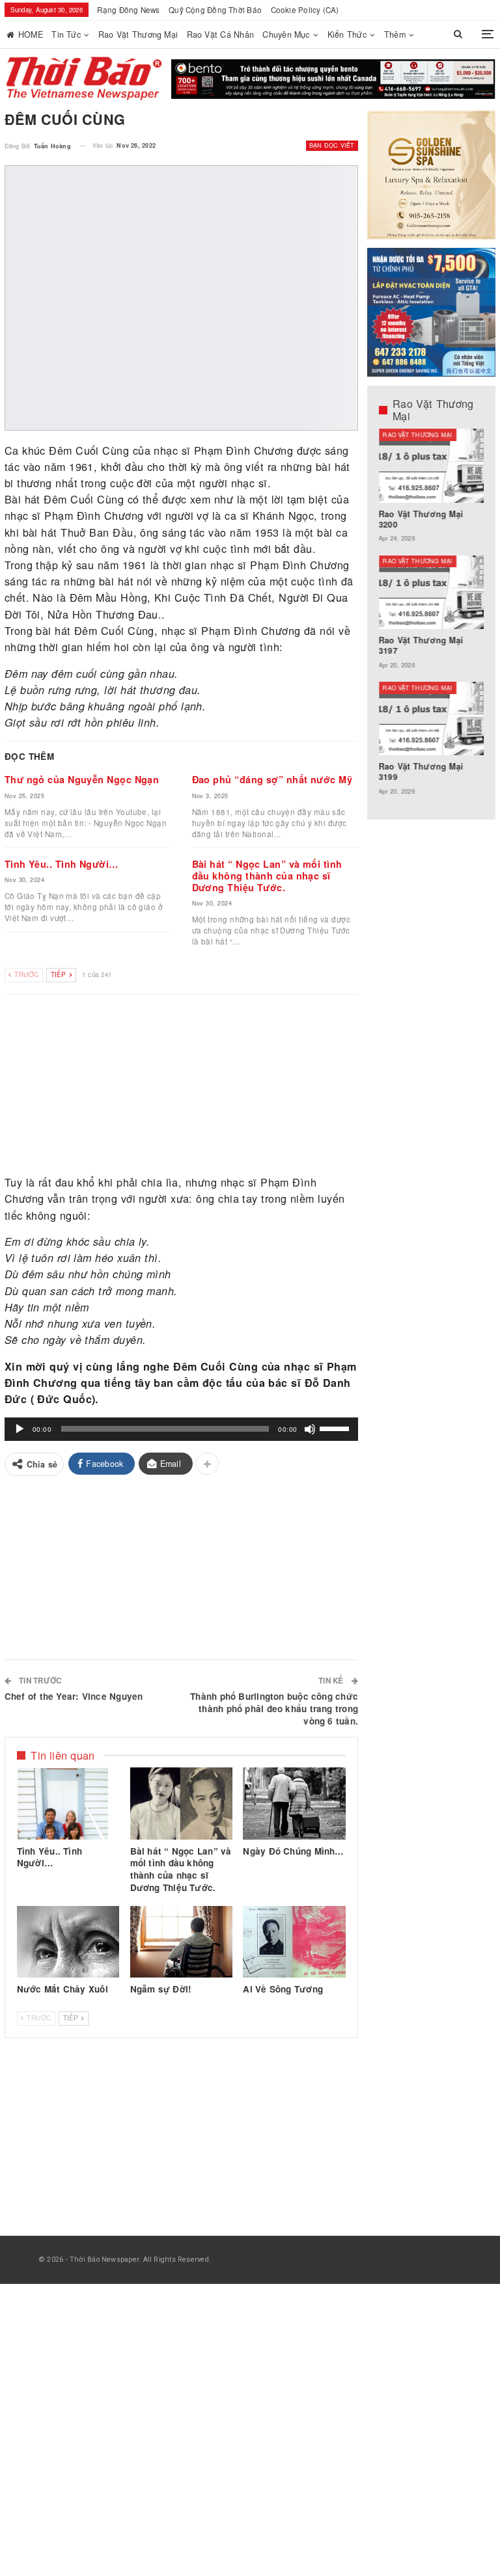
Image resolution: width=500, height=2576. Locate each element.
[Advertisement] (182, 1085)
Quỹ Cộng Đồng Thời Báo (215, 10)
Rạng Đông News (128, 10)
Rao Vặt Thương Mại (138, 34)
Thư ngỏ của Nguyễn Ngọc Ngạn (82, 779)
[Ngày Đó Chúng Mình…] (294, 1803)
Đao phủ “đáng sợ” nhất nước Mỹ (272, 779)
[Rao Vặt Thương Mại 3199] (432, 718)
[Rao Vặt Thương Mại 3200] (432, 465)
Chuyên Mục (286, 34)
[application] (181, 1429)
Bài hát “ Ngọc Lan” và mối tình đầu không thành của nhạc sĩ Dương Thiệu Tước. (267, 876)
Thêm (395, 34)
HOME (31, 34)
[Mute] (310, 1429)
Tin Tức (66, 34)
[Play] (20, 1429)
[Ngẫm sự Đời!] (182, 1942)
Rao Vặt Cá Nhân (220, 34)
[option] (432, 618)
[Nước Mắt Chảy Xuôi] (68, 1942)
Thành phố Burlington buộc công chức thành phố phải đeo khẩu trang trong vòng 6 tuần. (274, 1709)
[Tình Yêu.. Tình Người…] (68, 1803)
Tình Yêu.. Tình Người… (62, 864)
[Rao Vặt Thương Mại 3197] (432, 592)
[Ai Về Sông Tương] (294, 1942)
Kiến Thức (347, 34)
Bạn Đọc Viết (332, 145)
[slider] (336, 1428)
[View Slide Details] (334, 79)
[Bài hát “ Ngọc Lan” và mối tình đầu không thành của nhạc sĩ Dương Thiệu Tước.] (182, 1803)
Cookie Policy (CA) (305, 10)
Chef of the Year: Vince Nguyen (74, 1696)
